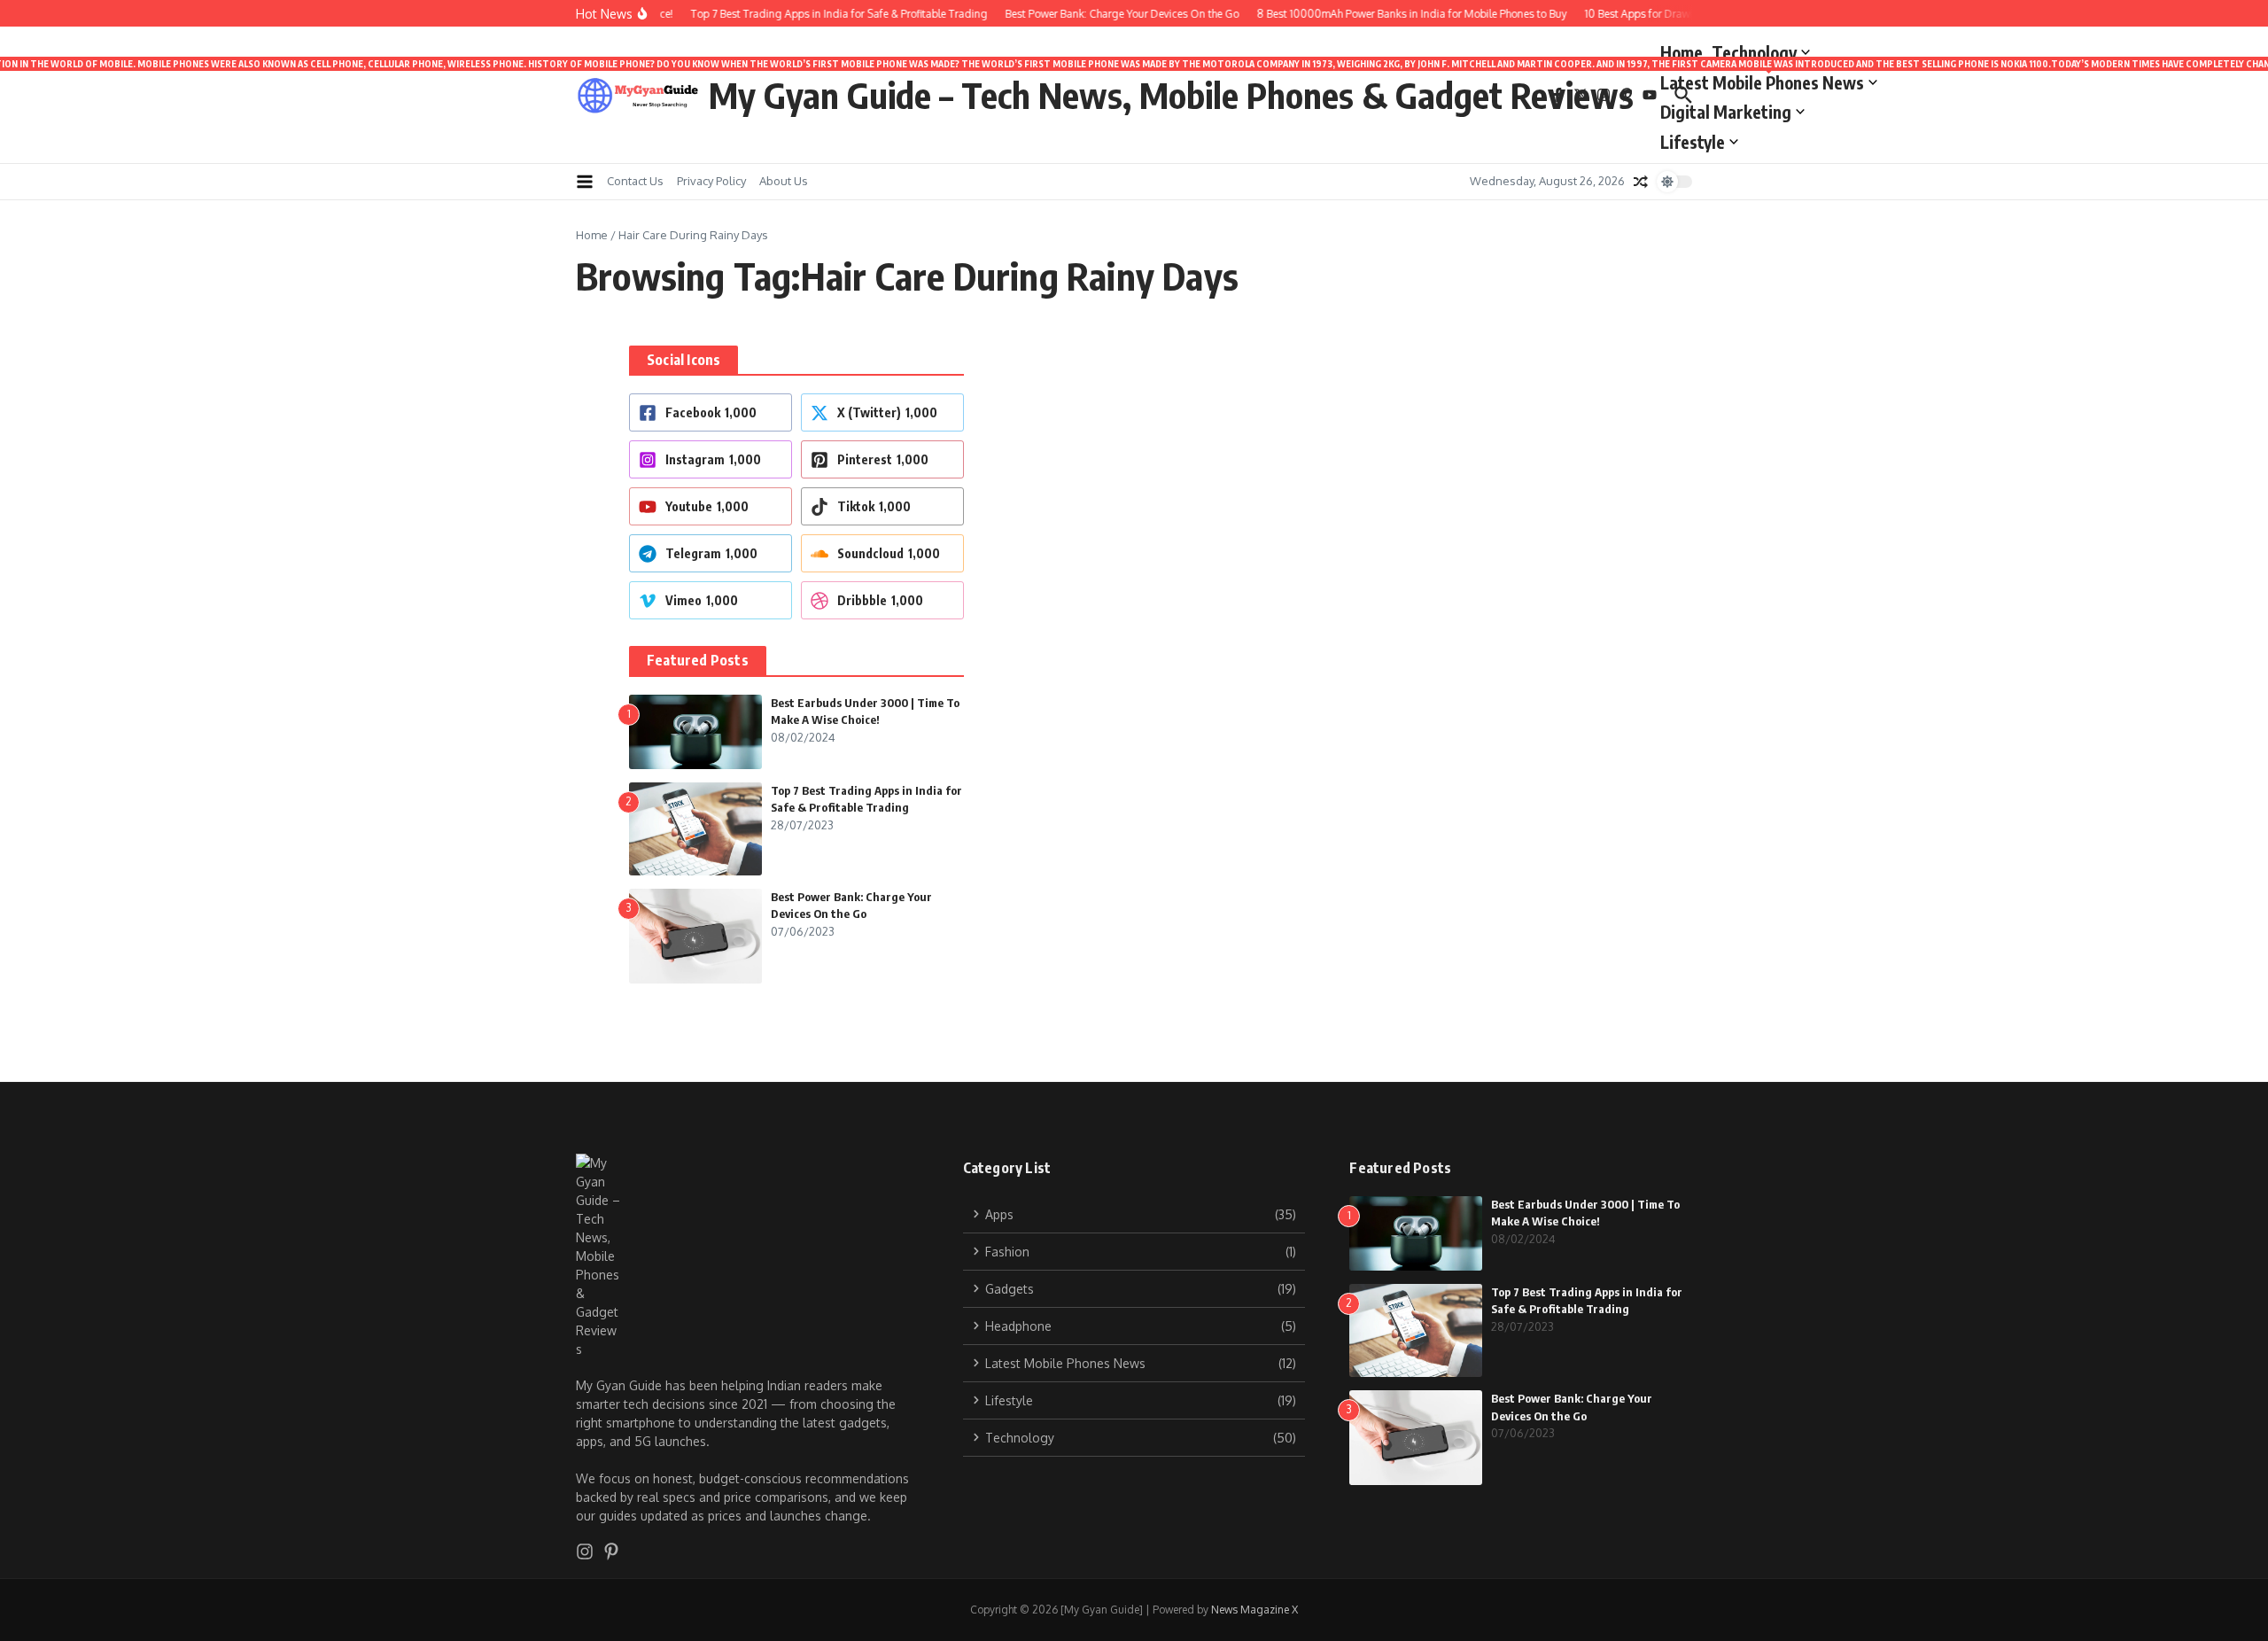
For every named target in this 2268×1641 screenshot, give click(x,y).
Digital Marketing (1726, 112)
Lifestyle (1693, 142)
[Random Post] (1641, 182)
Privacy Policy (711, 181)
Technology (1754, 52)
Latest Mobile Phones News (1769, 79)
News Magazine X (1254, 1610)
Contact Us (635, 181)
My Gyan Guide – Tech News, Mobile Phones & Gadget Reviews (1171, 95)
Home (1682, 52)
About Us (784, 181)
